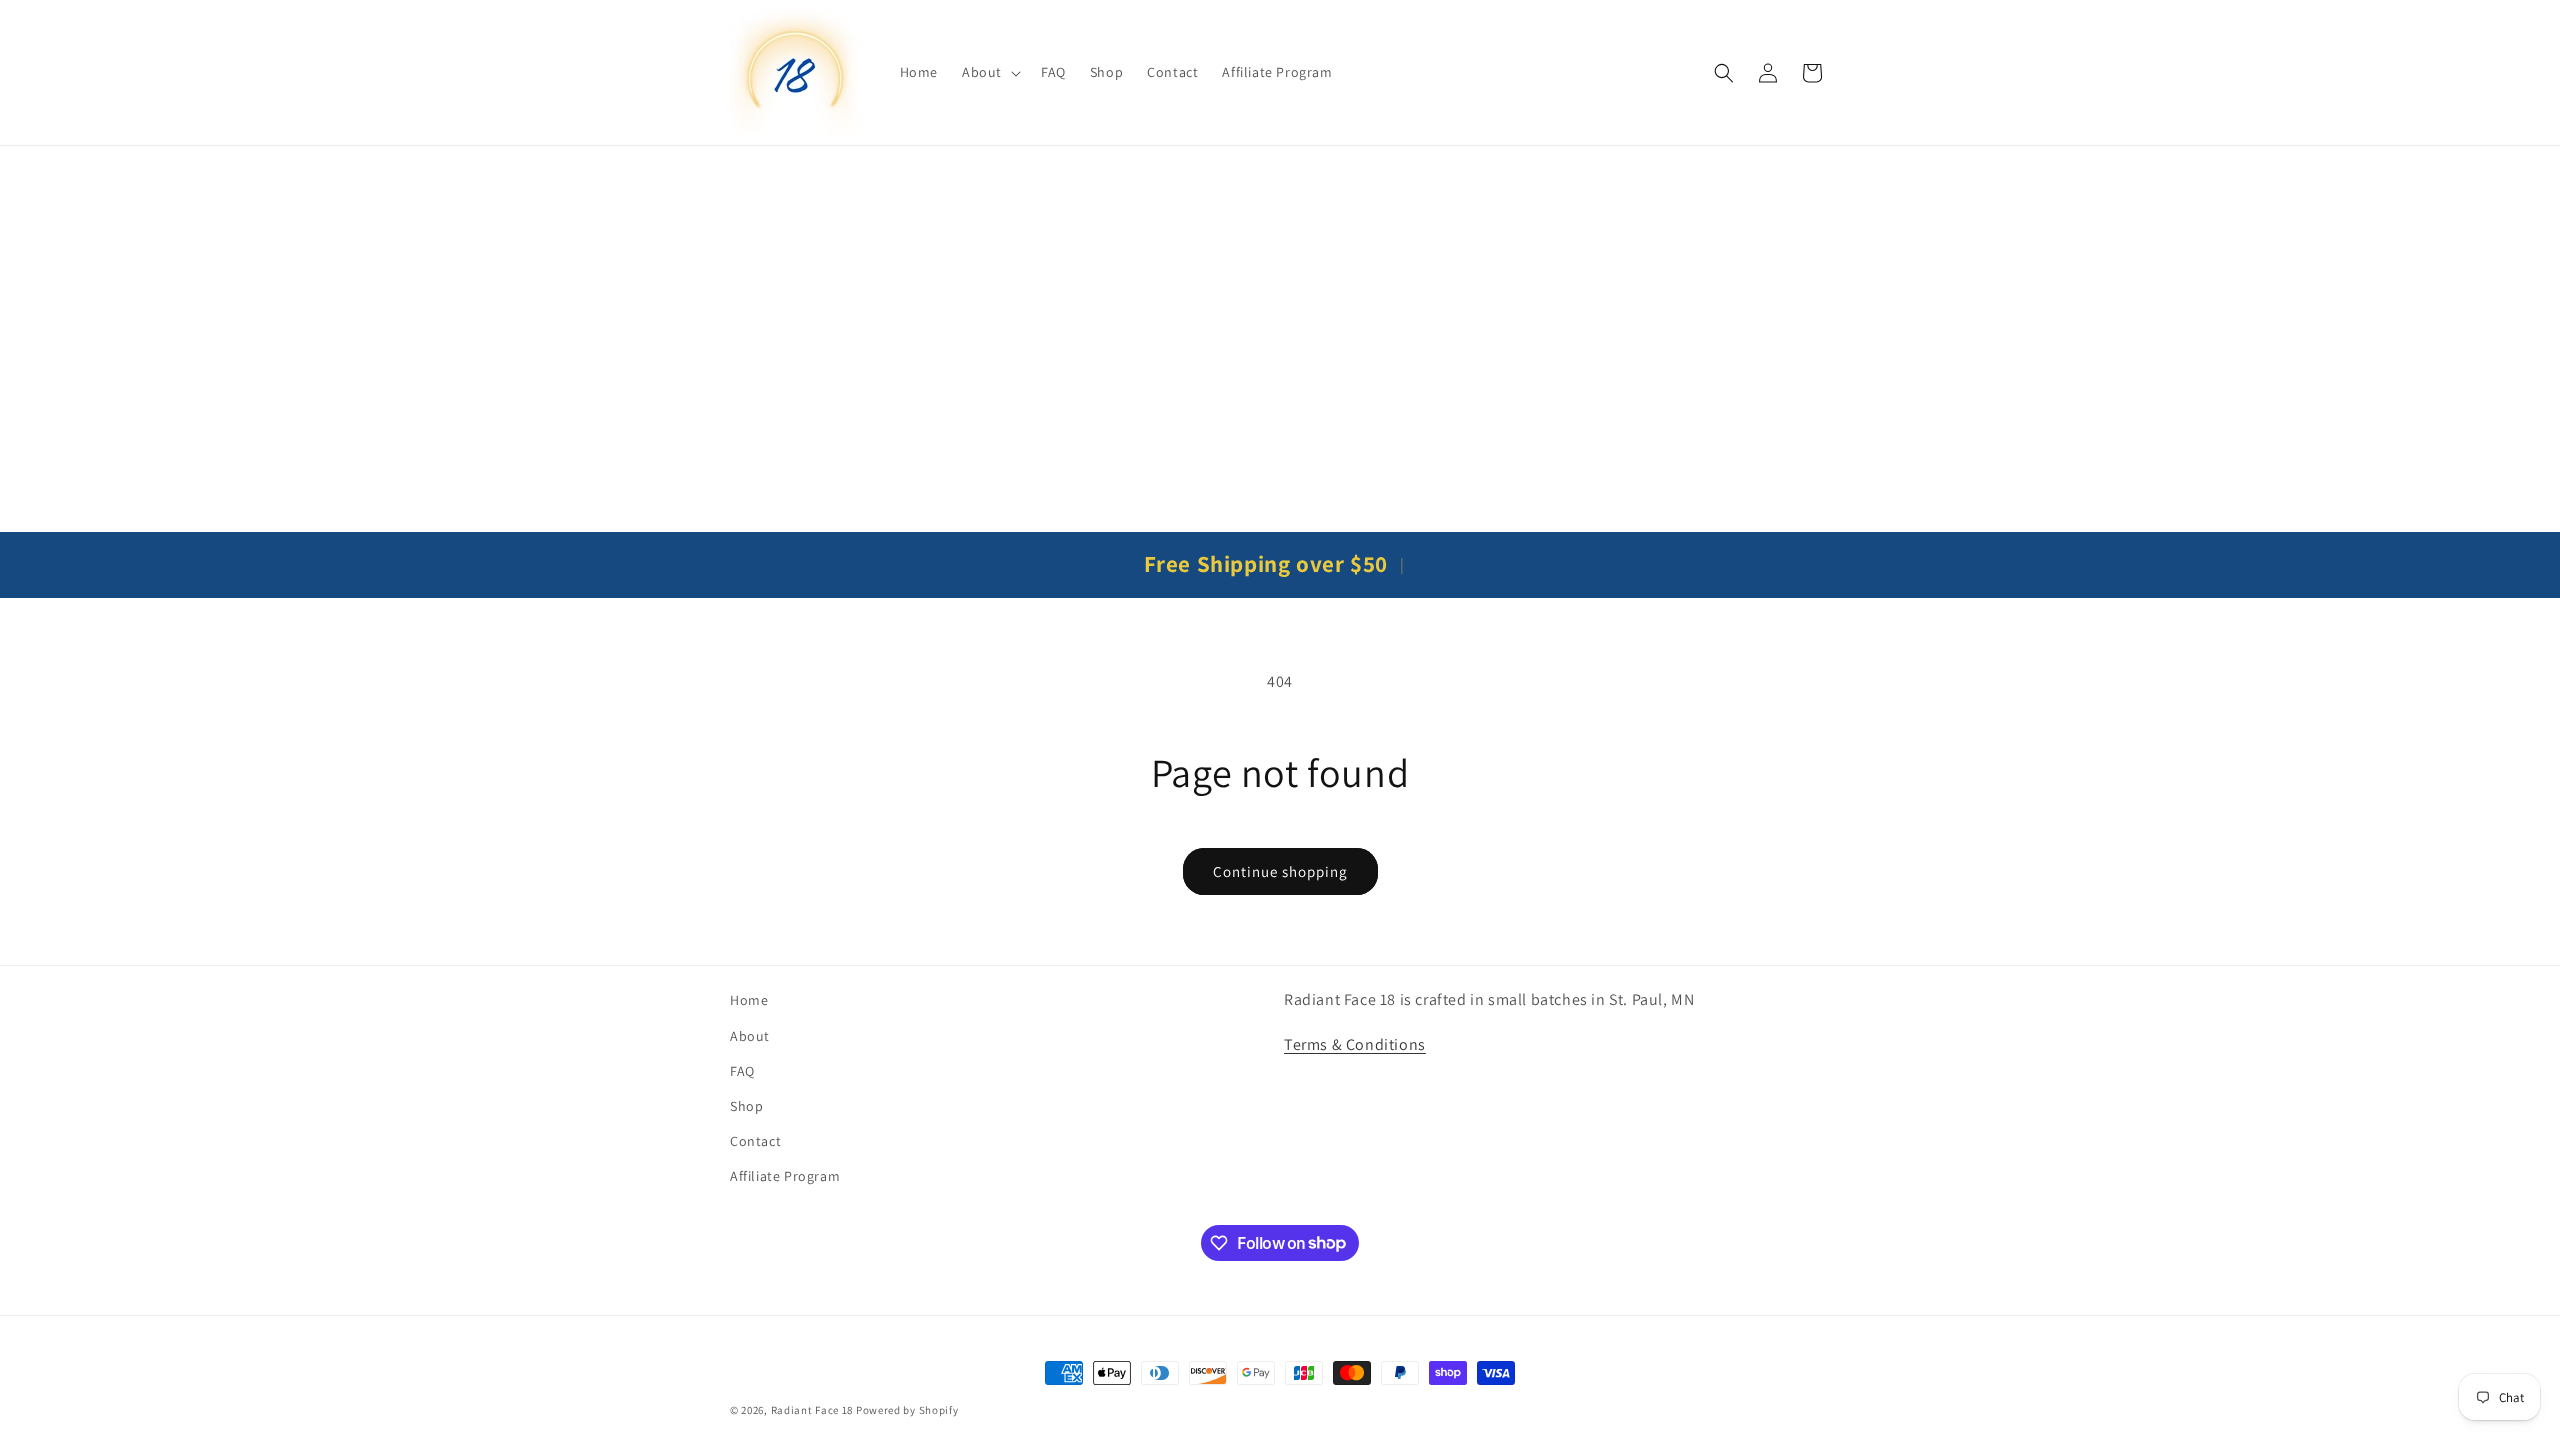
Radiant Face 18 (812, 1410)
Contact (755, 1141)
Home (749, 1000)
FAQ (742, 1071)
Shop (746, 1106)
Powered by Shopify (907, 1410)
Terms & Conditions (1355, 1044)
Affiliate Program (785, 1176)
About (750, 1036)
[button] (989, 72)
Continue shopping (1280, 871)
